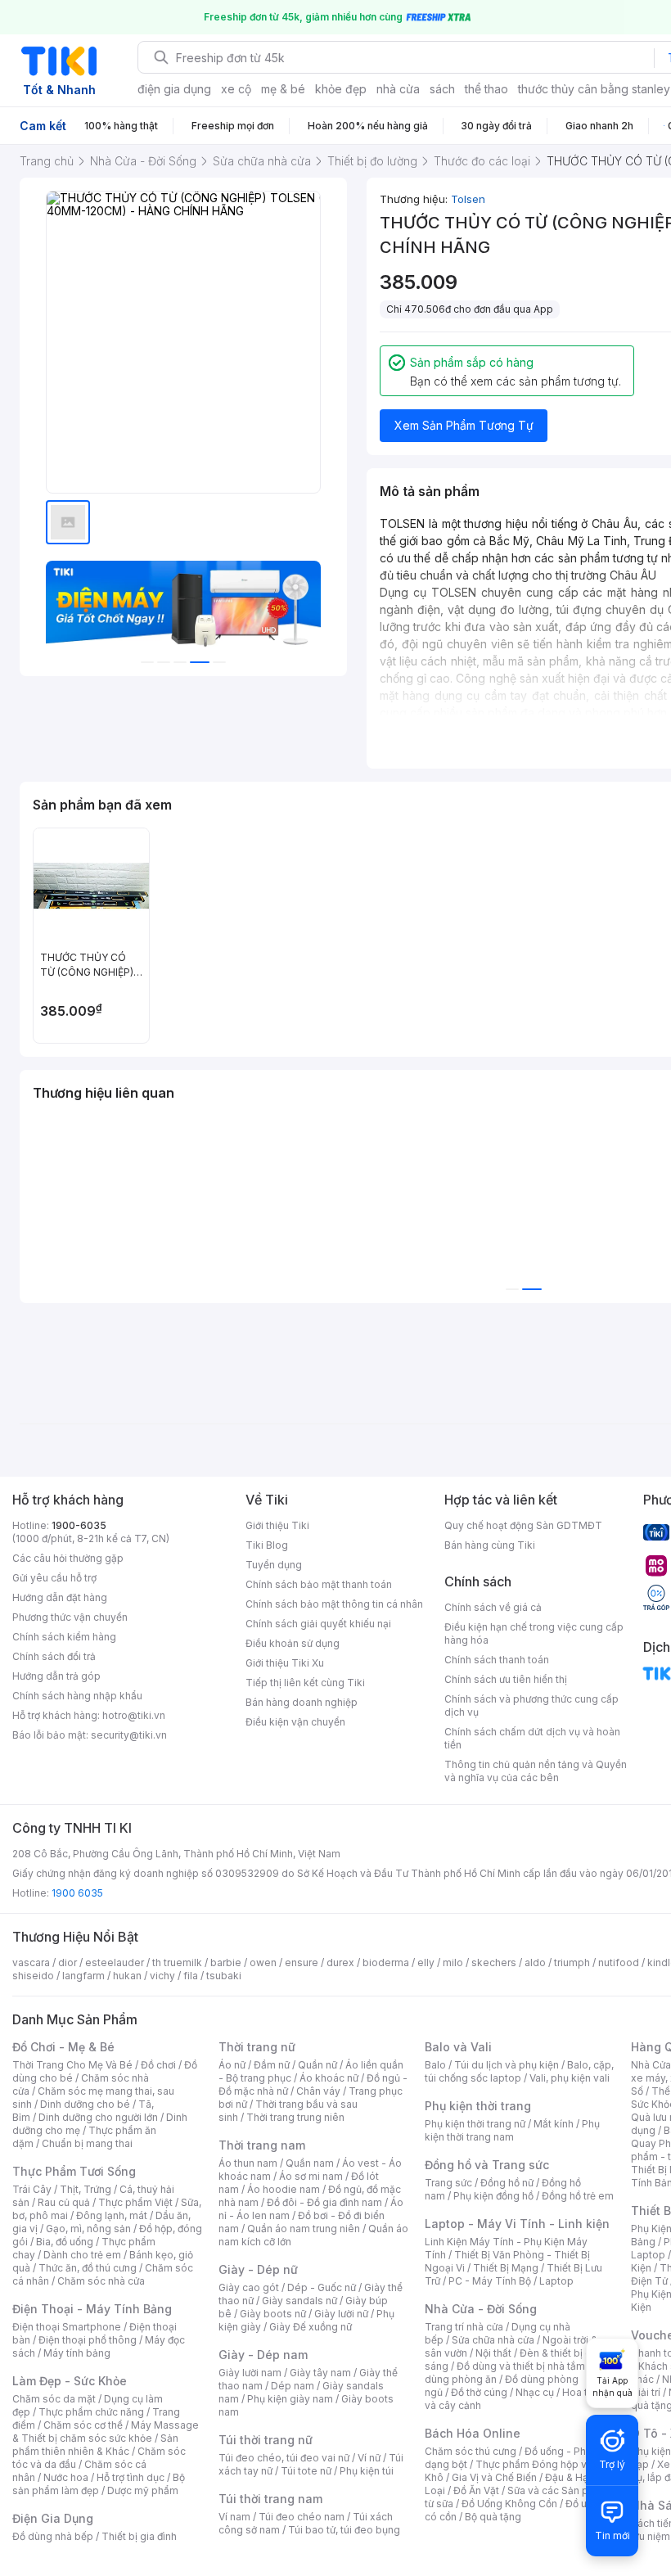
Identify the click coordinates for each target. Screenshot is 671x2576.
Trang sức (448, 2183)
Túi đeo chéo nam (302, 2517)
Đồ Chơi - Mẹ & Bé (63, 2047)
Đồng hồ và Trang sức (487, 2165)
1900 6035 (77, 1893)
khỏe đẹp (341, 89)
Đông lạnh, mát (112, 2215)
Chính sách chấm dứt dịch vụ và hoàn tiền (532, 1738)
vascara (31, 1962)
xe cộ (236, 89)
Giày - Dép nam (263, 2355)
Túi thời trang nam (270, 2499)
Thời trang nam (262, 2145)
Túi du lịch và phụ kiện (507, 2065)
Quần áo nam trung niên (304, 2229)
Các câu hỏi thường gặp (68, 1558)
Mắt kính (554, 2124)
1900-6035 (79, 1525)
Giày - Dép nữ (258, 2269)
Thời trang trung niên (295, 2117)
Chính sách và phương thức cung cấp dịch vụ (531, 1705)
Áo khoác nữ (329, 2078)
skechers (494, 1962)
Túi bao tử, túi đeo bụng (344, 2530)
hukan (127, 1976)
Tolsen (468, 199)
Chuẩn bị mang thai (87, 2143)
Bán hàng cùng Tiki (490, 1545)
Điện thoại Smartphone (67, 2327)
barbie (226, 1962)
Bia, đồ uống (65, 2242)
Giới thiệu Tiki (277, 1525)
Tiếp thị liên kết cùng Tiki (305, 1683)
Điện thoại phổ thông (88, 2340)
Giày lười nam (250, 2373)
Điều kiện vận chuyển (295, 1722)
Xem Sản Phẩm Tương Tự (464, 425)
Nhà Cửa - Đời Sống (481, 2309)
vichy (162, 1976)
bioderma (386, 1962)
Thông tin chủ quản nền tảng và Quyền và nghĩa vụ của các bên (536, 1771)
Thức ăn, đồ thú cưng (88, 2268)
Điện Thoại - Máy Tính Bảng (92, 2309)
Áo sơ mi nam (311, 2176)
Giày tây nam (320, 2373)
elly (426, 1962)
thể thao (486, 89)
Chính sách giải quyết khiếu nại (318, 1624)
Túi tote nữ (306, 2471)
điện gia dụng (174, 89)
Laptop (556, 2281)
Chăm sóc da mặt (54, 2399)
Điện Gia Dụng (53, 2518)
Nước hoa (66, 2477)
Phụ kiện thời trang (478, 2106)
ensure (302, 1962)
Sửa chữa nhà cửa (493, 2340)
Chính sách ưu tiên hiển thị (506, 1679)
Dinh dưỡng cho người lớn (98, 2117)
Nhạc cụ (535, 2392)
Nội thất (493, 2353)
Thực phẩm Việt (135, 2202)
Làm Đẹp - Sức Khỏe (70, 2381)
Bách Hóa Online (473, 2433)
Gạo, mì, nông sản (88, 2229)
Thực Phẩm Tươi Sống (74, 2171)
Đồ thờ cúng (479, 2392)
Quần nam (310, 2163)
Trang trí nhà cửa (464, 2327)
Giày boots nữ (273, 2314)
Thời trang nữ (257, 2047)
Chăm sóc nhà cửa (101, 2281)
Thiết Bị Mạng (506, 2268)
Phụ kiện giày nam (290, 2399)
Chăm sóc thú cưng (471, 2451)
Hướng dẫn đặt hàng (60, 1597)
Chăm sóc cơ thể (83, 2425)
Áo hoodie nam (284, 2189)
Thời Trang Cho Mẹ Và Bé (72, 2065)
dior (68, 1962)
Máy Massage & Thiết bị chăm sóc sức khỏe (106, 2432)
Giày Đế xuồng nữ (311, 2327)
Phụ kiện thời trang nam (512, 2130)
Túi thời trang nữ (266, 2440)
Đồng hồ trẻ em (578, 2196)
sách (442, 89)
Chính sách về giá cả (493, 1607)
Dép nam (293, 2386)
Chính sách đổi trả (54, 1656)
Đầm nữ (272, 2065)
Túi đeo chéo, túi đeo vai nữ (284, 2458)
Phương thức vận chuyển (70, 1617)
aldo (535, 1962)
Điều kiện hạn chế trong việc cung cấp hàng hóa (534, 1633)
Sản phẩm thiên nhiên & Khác (95, 2445)
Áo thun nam (248, 2163)
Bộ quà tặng (493, 2517)
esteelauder (115, 1962)
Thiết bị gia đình (139, 2536)
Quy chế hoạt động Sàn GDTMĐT (523, 1525)
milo (453, 1962)
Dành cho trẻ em (82, 2255)
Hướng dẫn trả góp (56, 1676)
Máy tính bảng (77, 2353)
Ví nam (234, 2517)
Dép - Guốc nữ (322, 2287)
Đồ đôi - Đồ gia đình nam (324, 2202)
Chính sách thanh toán (497, 1660)
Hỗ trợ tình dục (131, 2477)
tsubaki (224, 1976)
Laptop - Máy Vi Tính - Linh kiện (517, 2224)
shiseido (33, 1976)
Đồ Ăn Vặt (476, 2490)
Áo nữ (232, 2065)
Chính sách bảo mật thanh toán (319, 1584)
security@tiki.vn (129, 1735)
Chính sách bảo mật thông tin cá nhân (334, 1604)
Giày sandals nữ (299, 2301)
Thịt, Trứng (86, 2189)
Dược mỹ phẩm (143, 2490)
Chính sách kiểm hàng (64, 1637)
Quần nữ (317, 2065)
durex (340, 1962)
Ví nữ (369, 2458)
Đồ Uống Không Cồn (509, 2504)
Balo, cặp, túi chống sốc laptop (519, 2071)
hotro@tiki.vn (134, 1715)
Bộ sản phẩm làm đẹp (99, 2484)
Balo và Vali (458, 2047)
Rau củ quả (64, 2202)
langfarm (83, 1976)
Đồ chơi (158, 2065)
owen (263, 1962)
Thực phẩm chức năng (91, 2412)
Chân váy (318, 2091)
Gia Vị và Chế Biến (494, 2477)
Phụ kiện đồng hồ (493, 2196)
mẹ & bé (283, 89)
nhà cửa (398, 89)
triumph (572, 1962)
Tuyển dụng (274, 1565)
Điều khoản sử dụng (293, 1643)
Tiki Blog (267, 1545)
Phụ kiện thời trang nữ (475, 2124)
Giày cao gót (249, 2287)
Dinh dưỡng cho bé (85, 2104)
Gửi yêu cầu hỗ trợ (54, 1578)
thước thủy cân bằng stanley (594, 89)
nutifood (619, 1962)
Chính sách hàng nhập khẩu (77, 1696)
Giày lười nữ (341, 2314)
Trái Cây (32, 2189)
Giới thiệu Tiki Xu (285, 1663)
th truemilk (177, 1962)
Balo (435, 2065)
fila (191, 1976)
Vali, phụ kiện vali (570, 2078)
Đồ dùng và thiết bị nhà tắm (521, 2366)
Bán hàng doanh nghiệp (302, 1702)
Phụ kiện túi (367, 2471)
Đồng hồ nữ (507, 2183)
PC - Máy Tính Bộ (490, 2281)
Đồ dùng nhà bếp (53, 2536)
